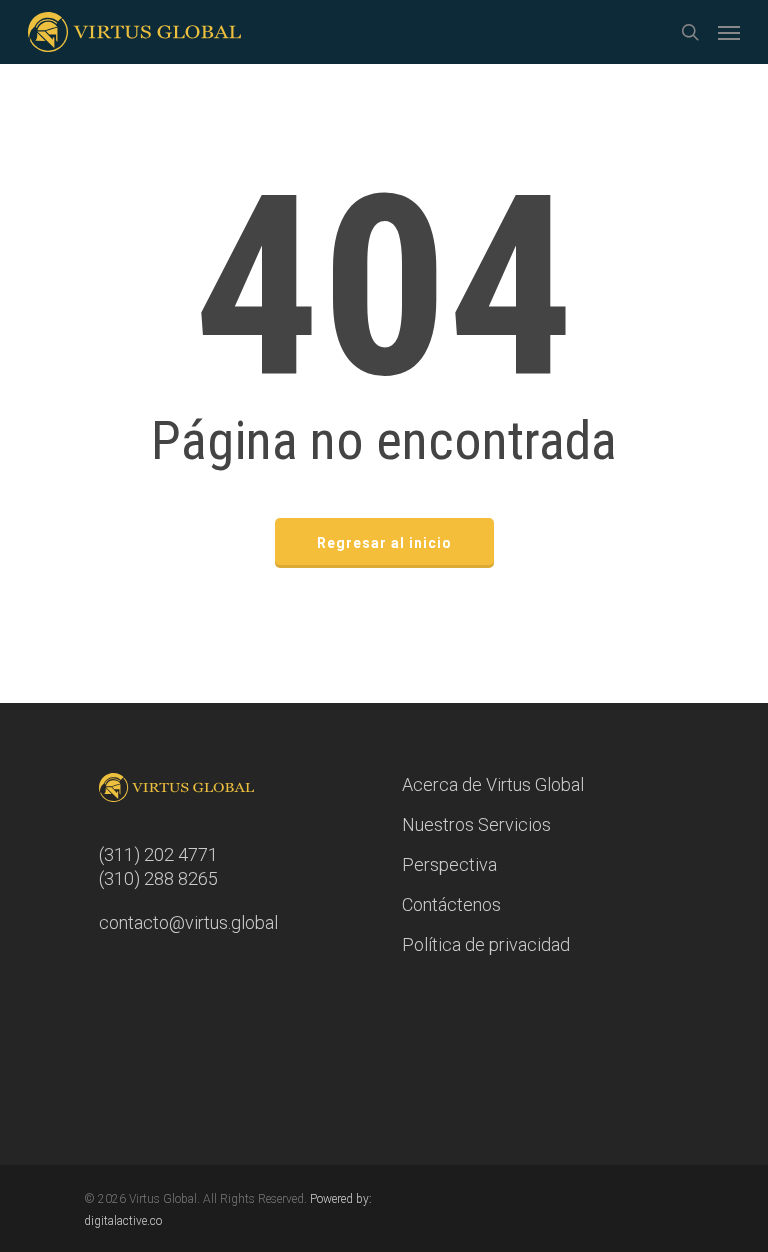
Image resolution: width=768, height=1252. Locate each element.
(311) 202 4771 (158, 854)
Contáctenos (451, 904)
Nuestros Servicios (476, 824)
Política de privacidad (486, 944)
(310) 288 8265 (158, 878)
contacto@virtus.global (188, 922)
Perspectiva (449, 864)
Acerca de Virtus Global (493, 784)
